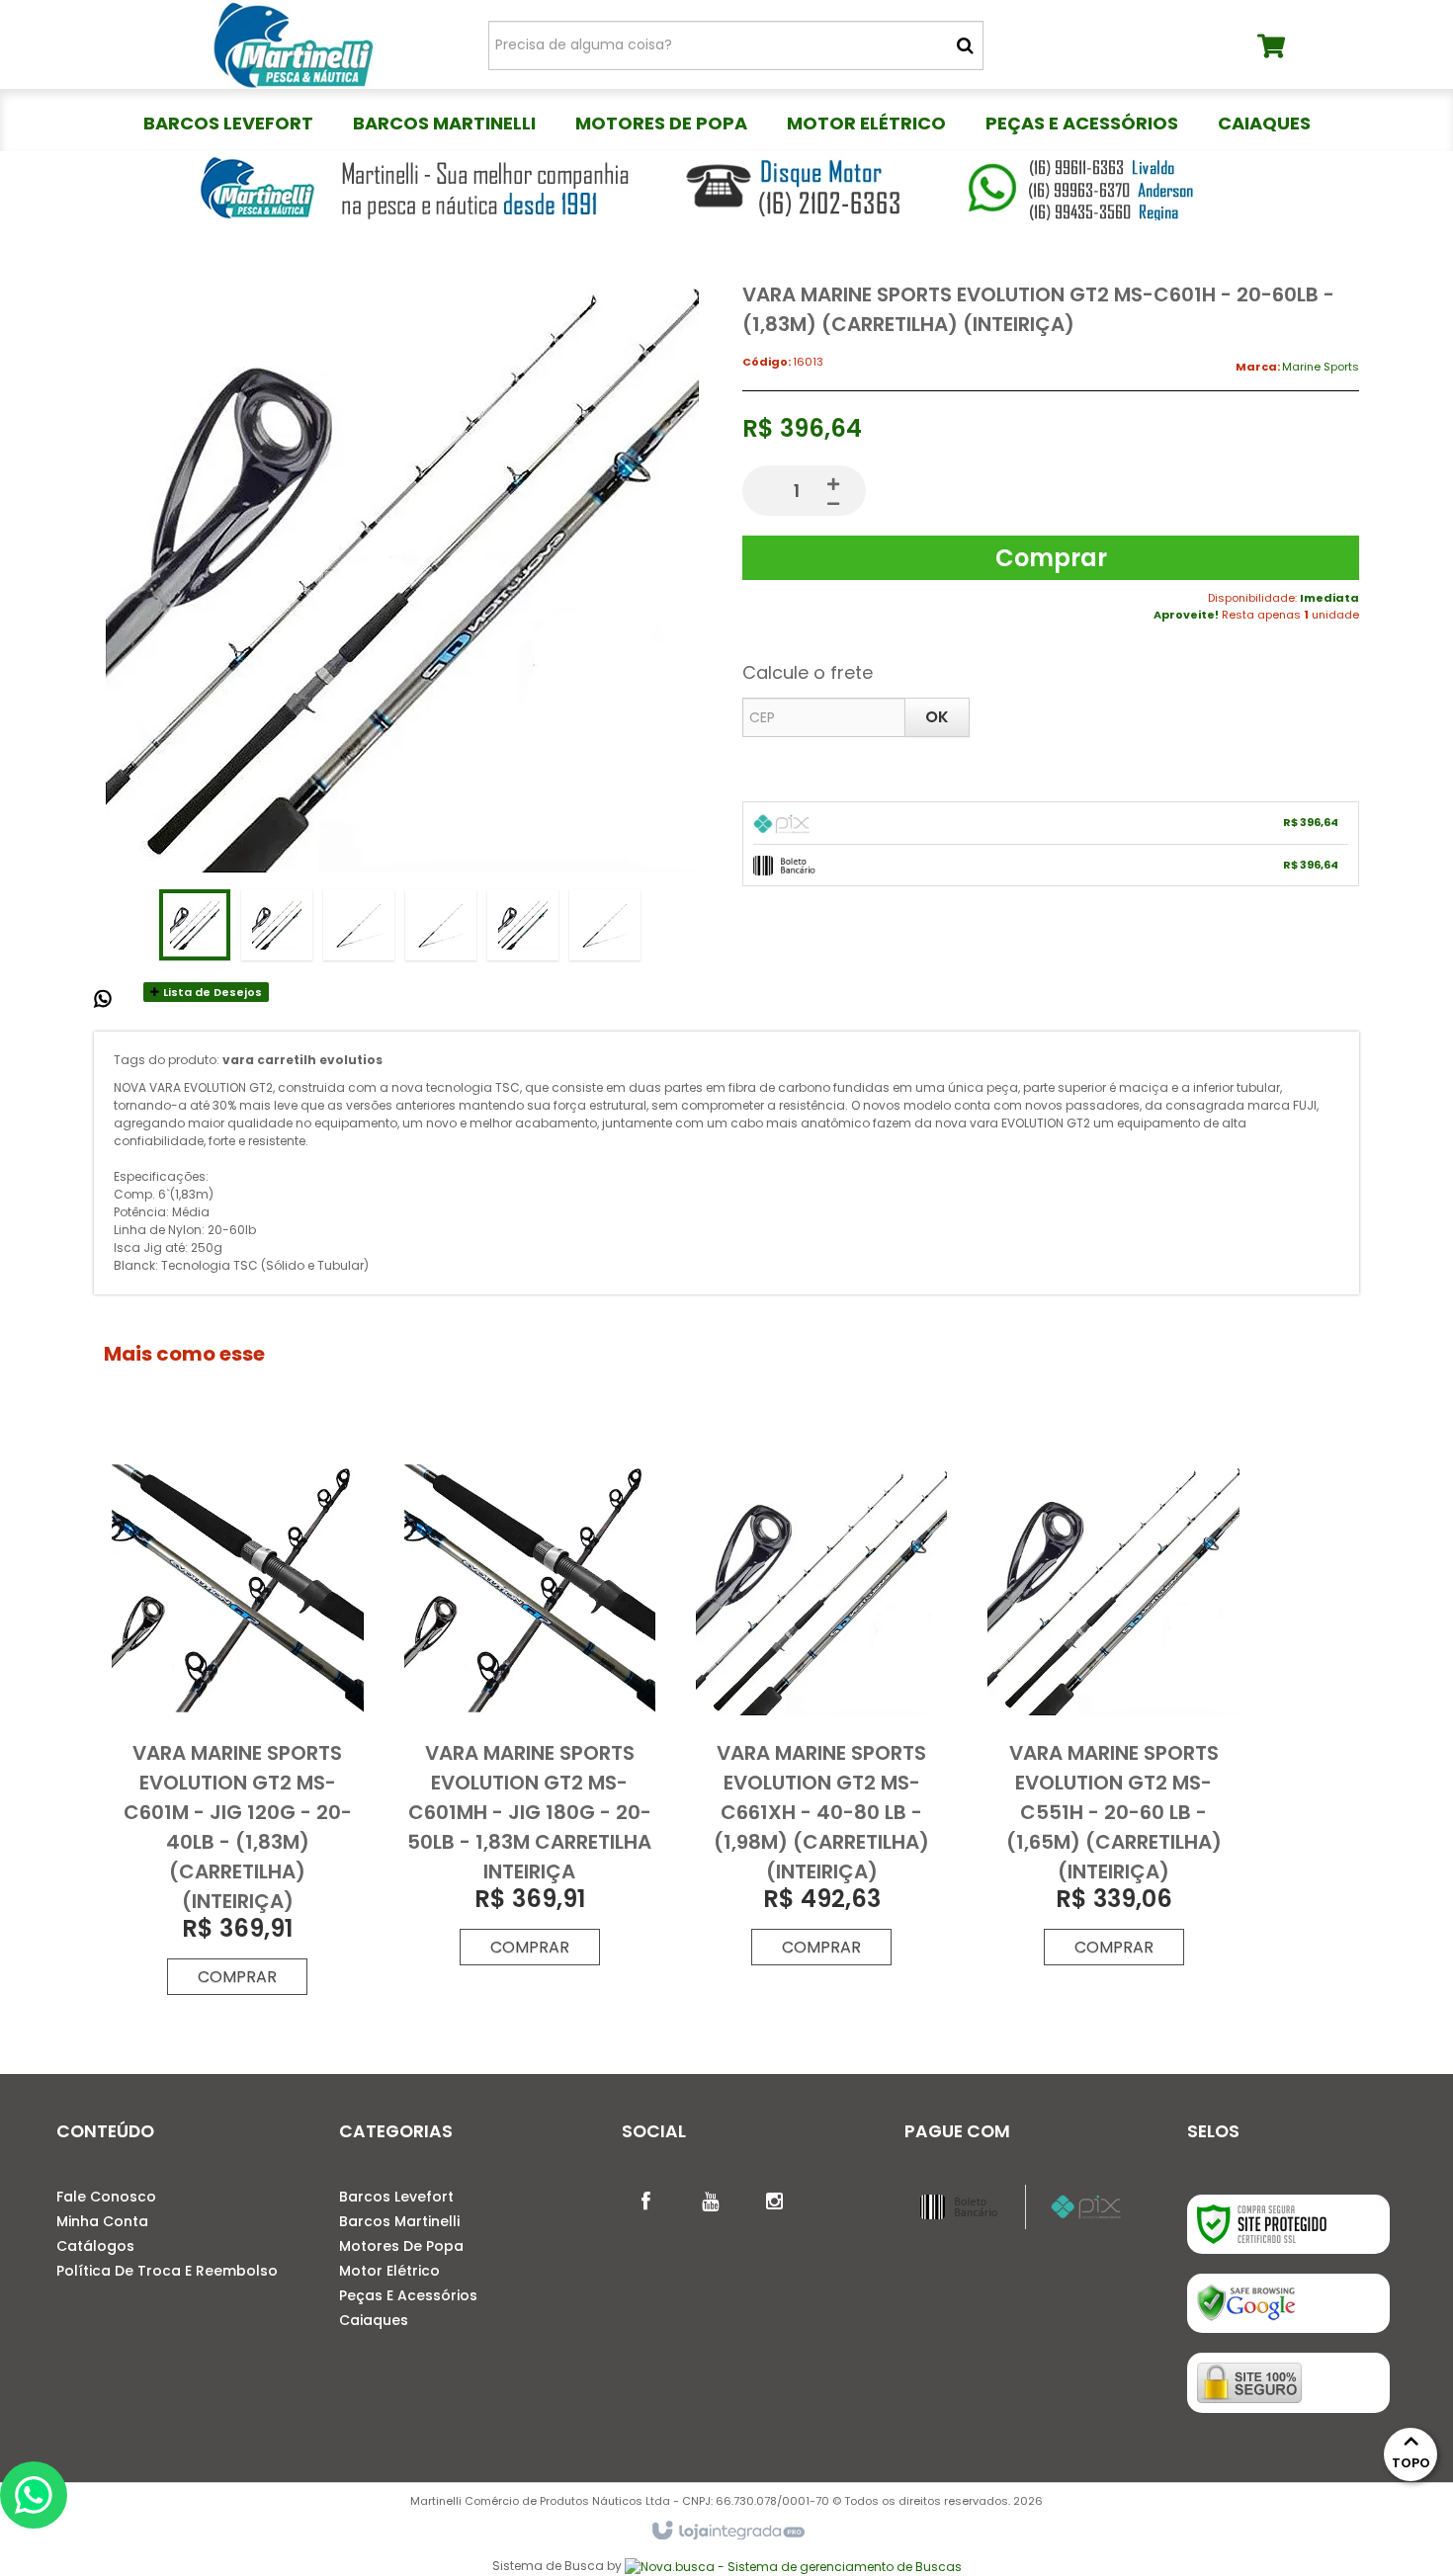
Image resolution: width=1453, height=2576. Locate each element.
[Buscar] (965, 45)
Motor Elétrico (389, 2271)
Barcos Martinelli (399, 2221)
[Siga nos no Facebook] (646, 2200)
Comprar (1051, 558)
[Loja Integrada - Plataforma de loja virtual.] (727, 2532)
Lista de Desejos (211, 992)
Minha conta (102, 2221)
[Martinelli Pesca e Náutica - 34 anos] (293, 44)
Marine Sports (1321, 367)
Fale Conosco (106, 2197)
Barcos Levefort (396, 2197)
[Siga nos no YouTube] (711, 2200)
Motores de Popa (401, 2246)
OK (937, 717)
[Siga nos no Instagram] (775, 2200)
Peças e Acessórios (408, 2295)
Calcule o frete (808, 672)
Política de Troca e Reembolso (167, 2271)
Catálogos (95, 2246)
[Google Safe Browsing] (1288, 2303)
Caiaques (374, 2320)
